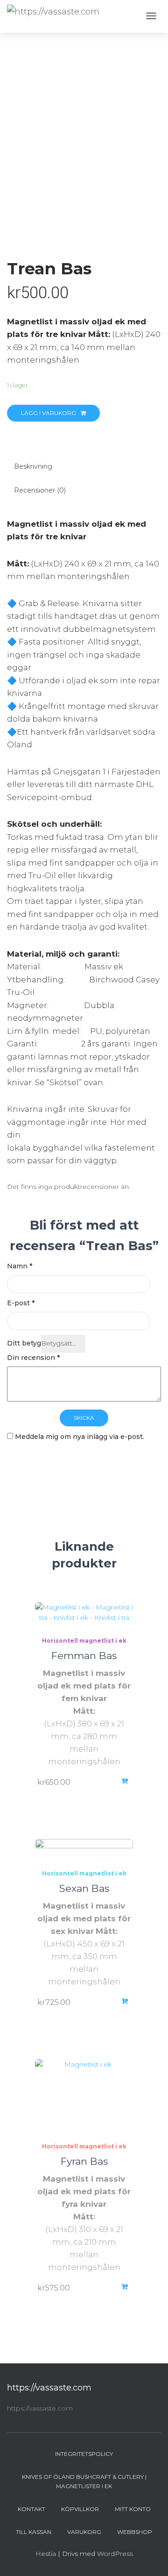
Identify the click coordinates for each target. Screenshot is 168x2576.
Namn (20, 1266)
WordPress (115, 2554)
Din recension (33, 1358)
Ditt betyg (24, 1343)
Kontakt (31, 2509)
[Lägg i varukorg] (126, 2001)
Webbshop (135, 2532)
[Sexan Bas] (84, 1848)
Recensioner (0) (40, 490)
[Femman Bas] (84, 1613)
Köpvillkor (80, 2509)
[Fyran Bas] (84, 2094)
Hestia (46, 2554)
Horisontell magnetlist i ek (84, 1641)
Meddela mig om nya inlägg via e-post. (80, 1437)
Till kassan (34, 2532)
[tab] (84, 467)
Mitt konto (133, 2509)
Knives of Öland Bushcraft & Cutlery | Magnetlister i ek (84, 2481)
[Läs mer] (126, 1781)
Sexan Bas (84, 1888)
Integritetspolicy (84, 2454)
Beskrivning (33, 466)
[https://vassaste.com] (53, 12)
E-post (21, 1303)
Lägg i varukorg (49, 413)
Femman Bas (84, 1656)
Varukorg (84, 2532)
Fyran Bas (84, 2161)
